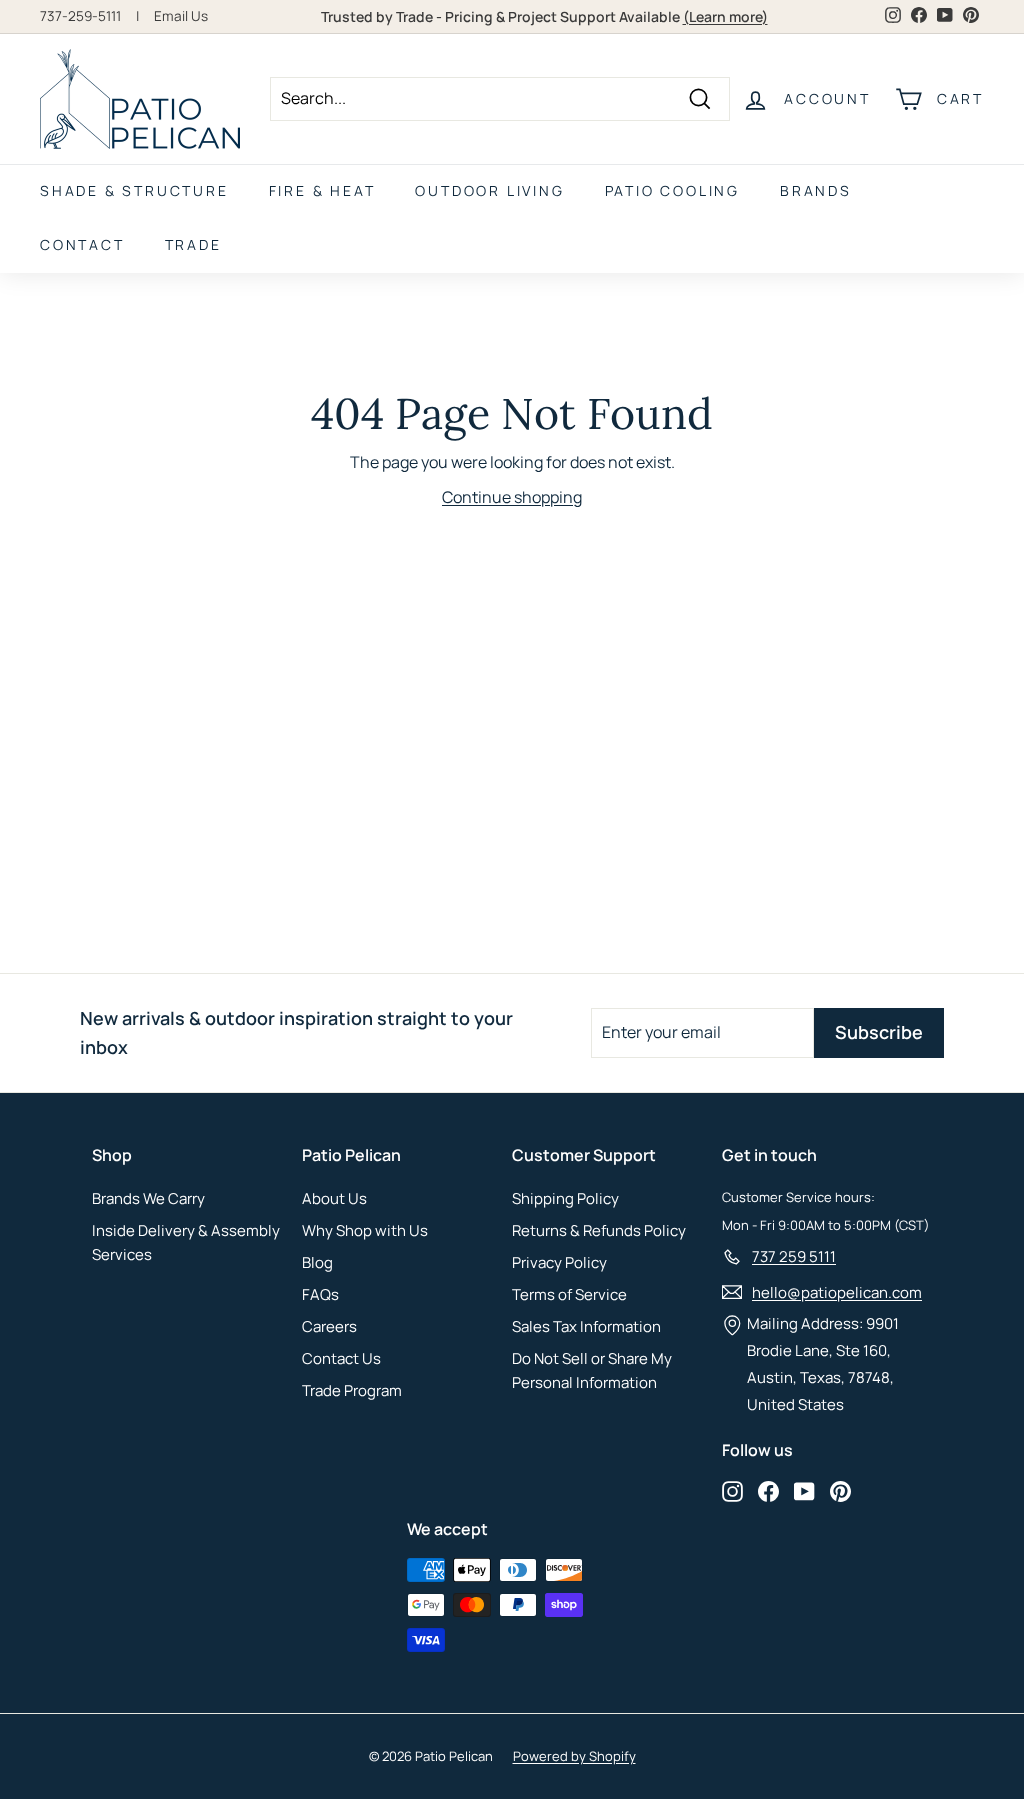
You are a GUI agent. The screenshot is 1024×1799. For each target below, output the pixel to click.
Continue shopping (512, 497)
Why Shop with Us (365, 1230)
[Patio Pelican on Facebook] (768, 1490)
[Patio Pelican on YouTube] (804, 1490)
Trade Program (352, 1390)
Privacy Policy (559, 1262)
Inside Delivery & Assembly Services (186, 1242)
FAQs (320, 1294)
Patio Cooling (672, 190)
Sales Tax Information (586, 1326)
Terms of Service (569, 1294)
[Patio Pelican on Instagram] (732, 1490)
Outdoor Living (489, 190)
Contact (82, 244)
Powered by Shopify (574, 1756)
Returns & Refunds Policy (599, 1230)
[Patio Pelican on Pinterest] (840, 1490)
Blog (317, 1262)
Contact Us (341, 1358)
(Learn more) (725, 16)
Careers (329, 1326)
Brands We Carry (148, 1198)
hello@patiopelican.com (837, 1292)
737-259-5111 (80, 16)
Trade (193, 244)
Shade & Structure (134, 190)
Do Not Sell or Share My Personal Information (592, 1370)
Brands (816, 190)
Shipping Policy (565, 1198)
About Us (334, 1198)
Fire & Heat (322, 190)
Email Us (181, 16)
